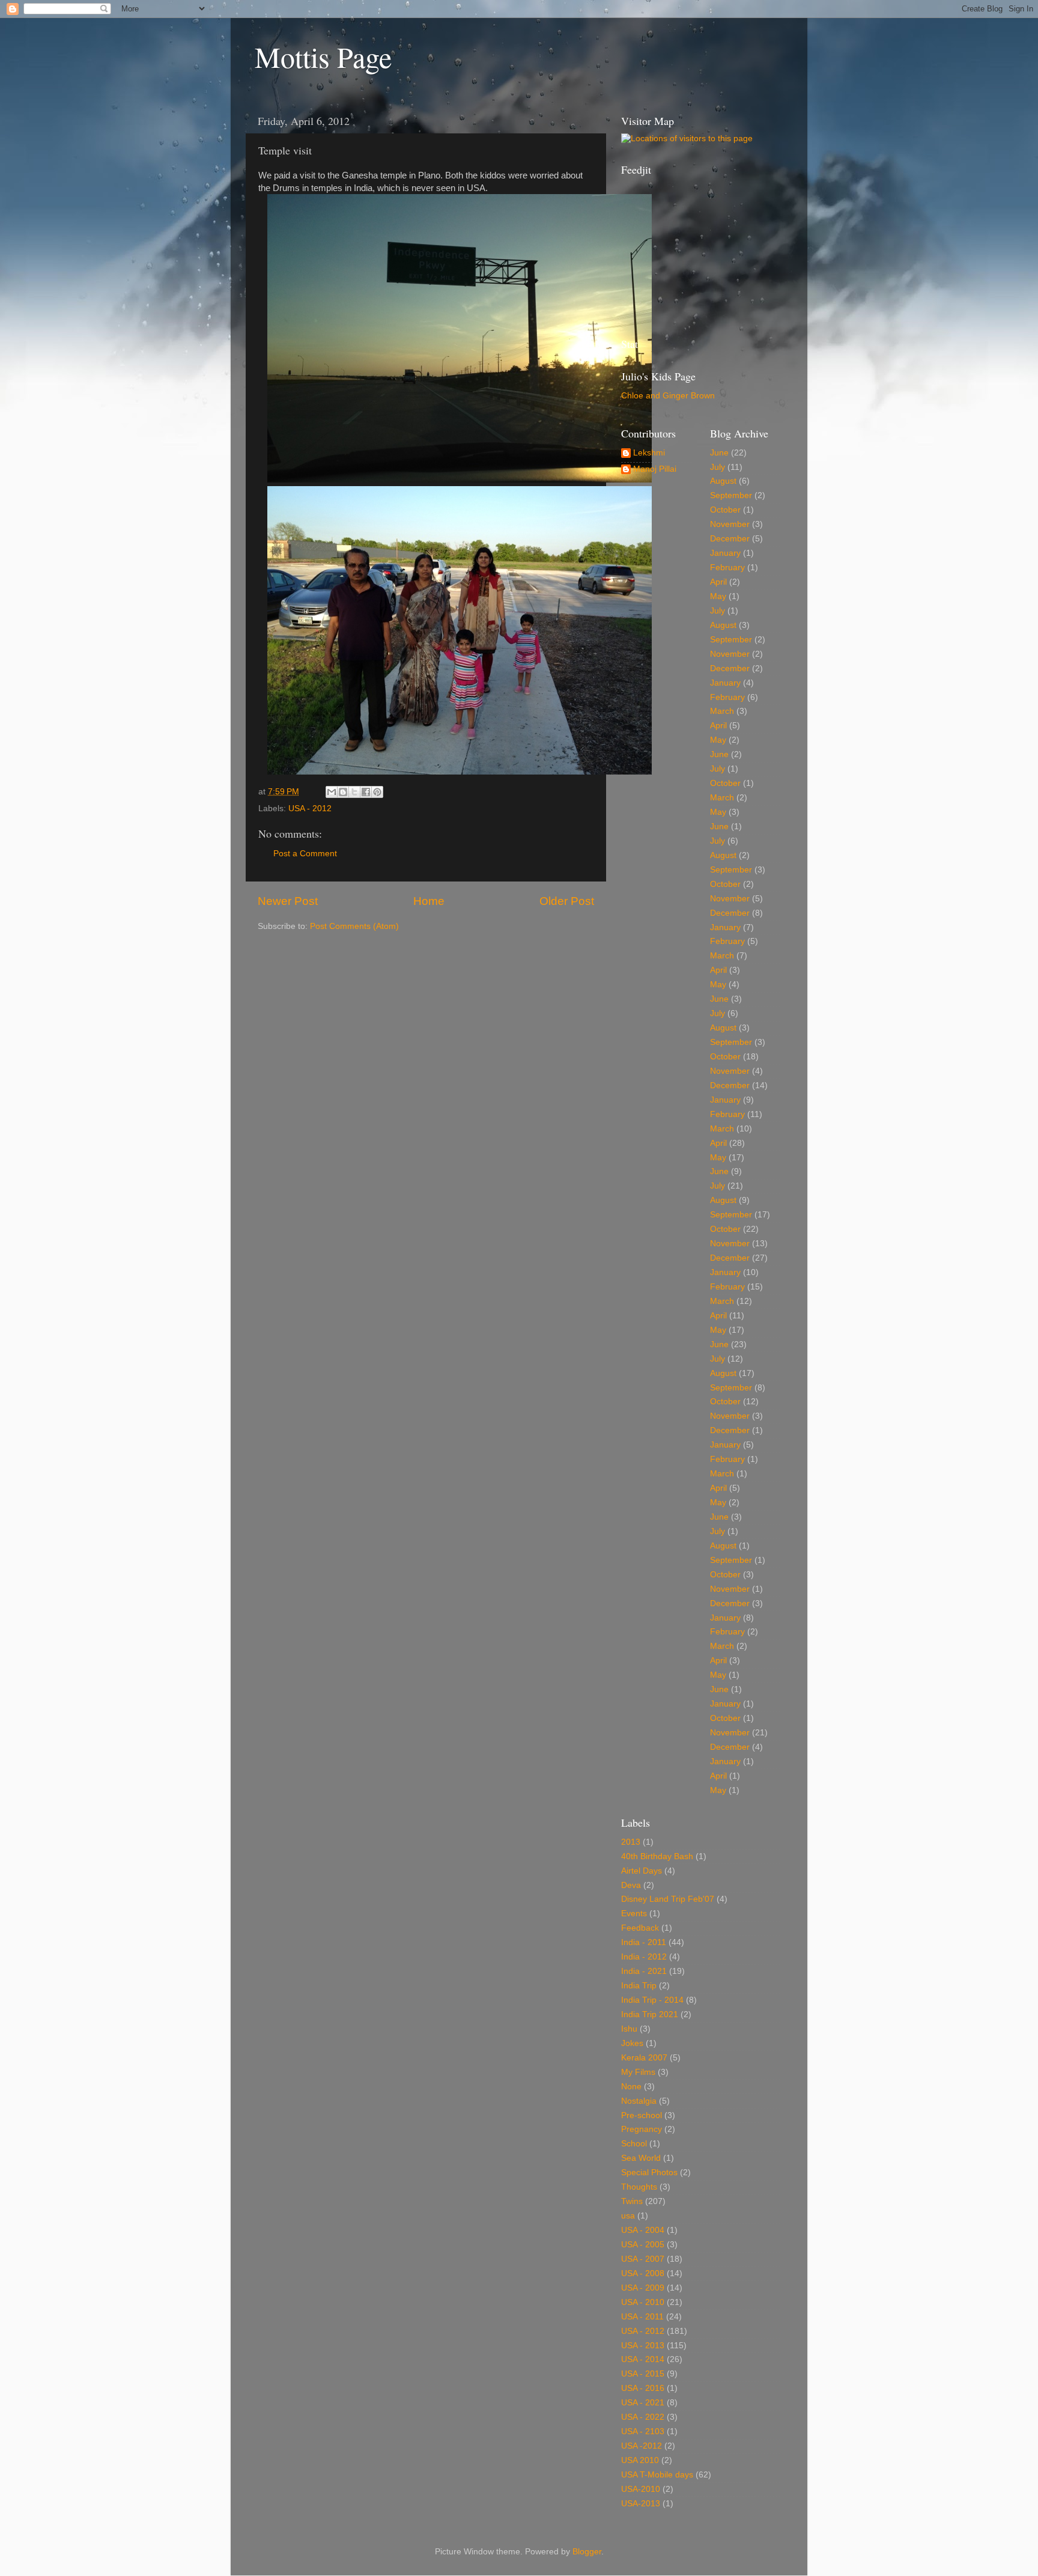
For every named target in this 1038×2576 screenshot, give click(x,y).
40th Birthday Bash (657, 1856)
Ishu (629, 2029)
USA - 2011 (642, 2317)
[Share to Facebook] (366, 792)
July (718, 467)
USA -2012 (642, 2446)
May (718, 596)
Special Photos (649, 2173)
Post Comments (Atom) (354, 926)
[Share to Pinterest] (377, 792)
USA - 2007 (643, 2259)
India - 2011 (644, 1942)
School (634, 2144)
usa (628, 2216)
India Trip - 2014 (652, 2000)
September (731, 495)
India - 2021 (644, 1971)
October (725, 510)
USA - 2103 (643, 2431)
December (730, 539)
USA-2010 (641, 2489)
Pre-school (642, 2115)
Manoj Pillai (655, 469)
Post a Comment (305, 854)
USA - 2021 (643, 2403)
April (718, 582)
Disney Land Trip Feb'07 (668, 1899)
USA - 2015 (643, 2374)
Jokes (632, 2043)
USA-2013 (641, 2504)
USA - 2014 (643, 2359)
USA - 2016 (643, 2388)
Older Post (567, 901)
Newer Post (288, 901)
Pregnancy (642, 2129)
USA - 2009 (643, 2288)
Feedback (640, 1928)
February (727, 568)
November (730, 524)
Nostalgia (639, 2101)
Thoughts (639, 2187)
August (723, 481)
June (719, 453)
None (631, 2087)
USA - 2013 (643, 2346)
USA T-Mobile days (657, 2475)
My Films (638, 2072)
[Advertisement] (681, 255)
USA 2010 (640, 2460)
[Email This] (332, 792)
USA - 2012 (310, 808)
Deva (631, 1885)
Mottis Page (323, 56)
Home (429, 901)
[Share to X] (354, 792)
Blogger (587, 2552)
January (725, 553)
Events (634, 1914)
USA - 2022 (643, 2417)
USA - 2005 (643, 2245)
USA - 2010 (643, 2302)
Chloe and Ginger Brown (668, 396)
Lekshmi (649, 453)
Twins (632, 2201)
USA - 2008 (643, 2273)
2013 (631, 1842)
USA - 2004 (643, 2230)
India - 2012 (644, 1957)
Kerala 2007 (644, 2058)
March (722, 711)
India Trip (639, 1986)
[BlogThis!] (343, 792)
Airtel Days (642, 1871)
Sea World (641, 2158)
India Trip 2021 (650, 2014)
